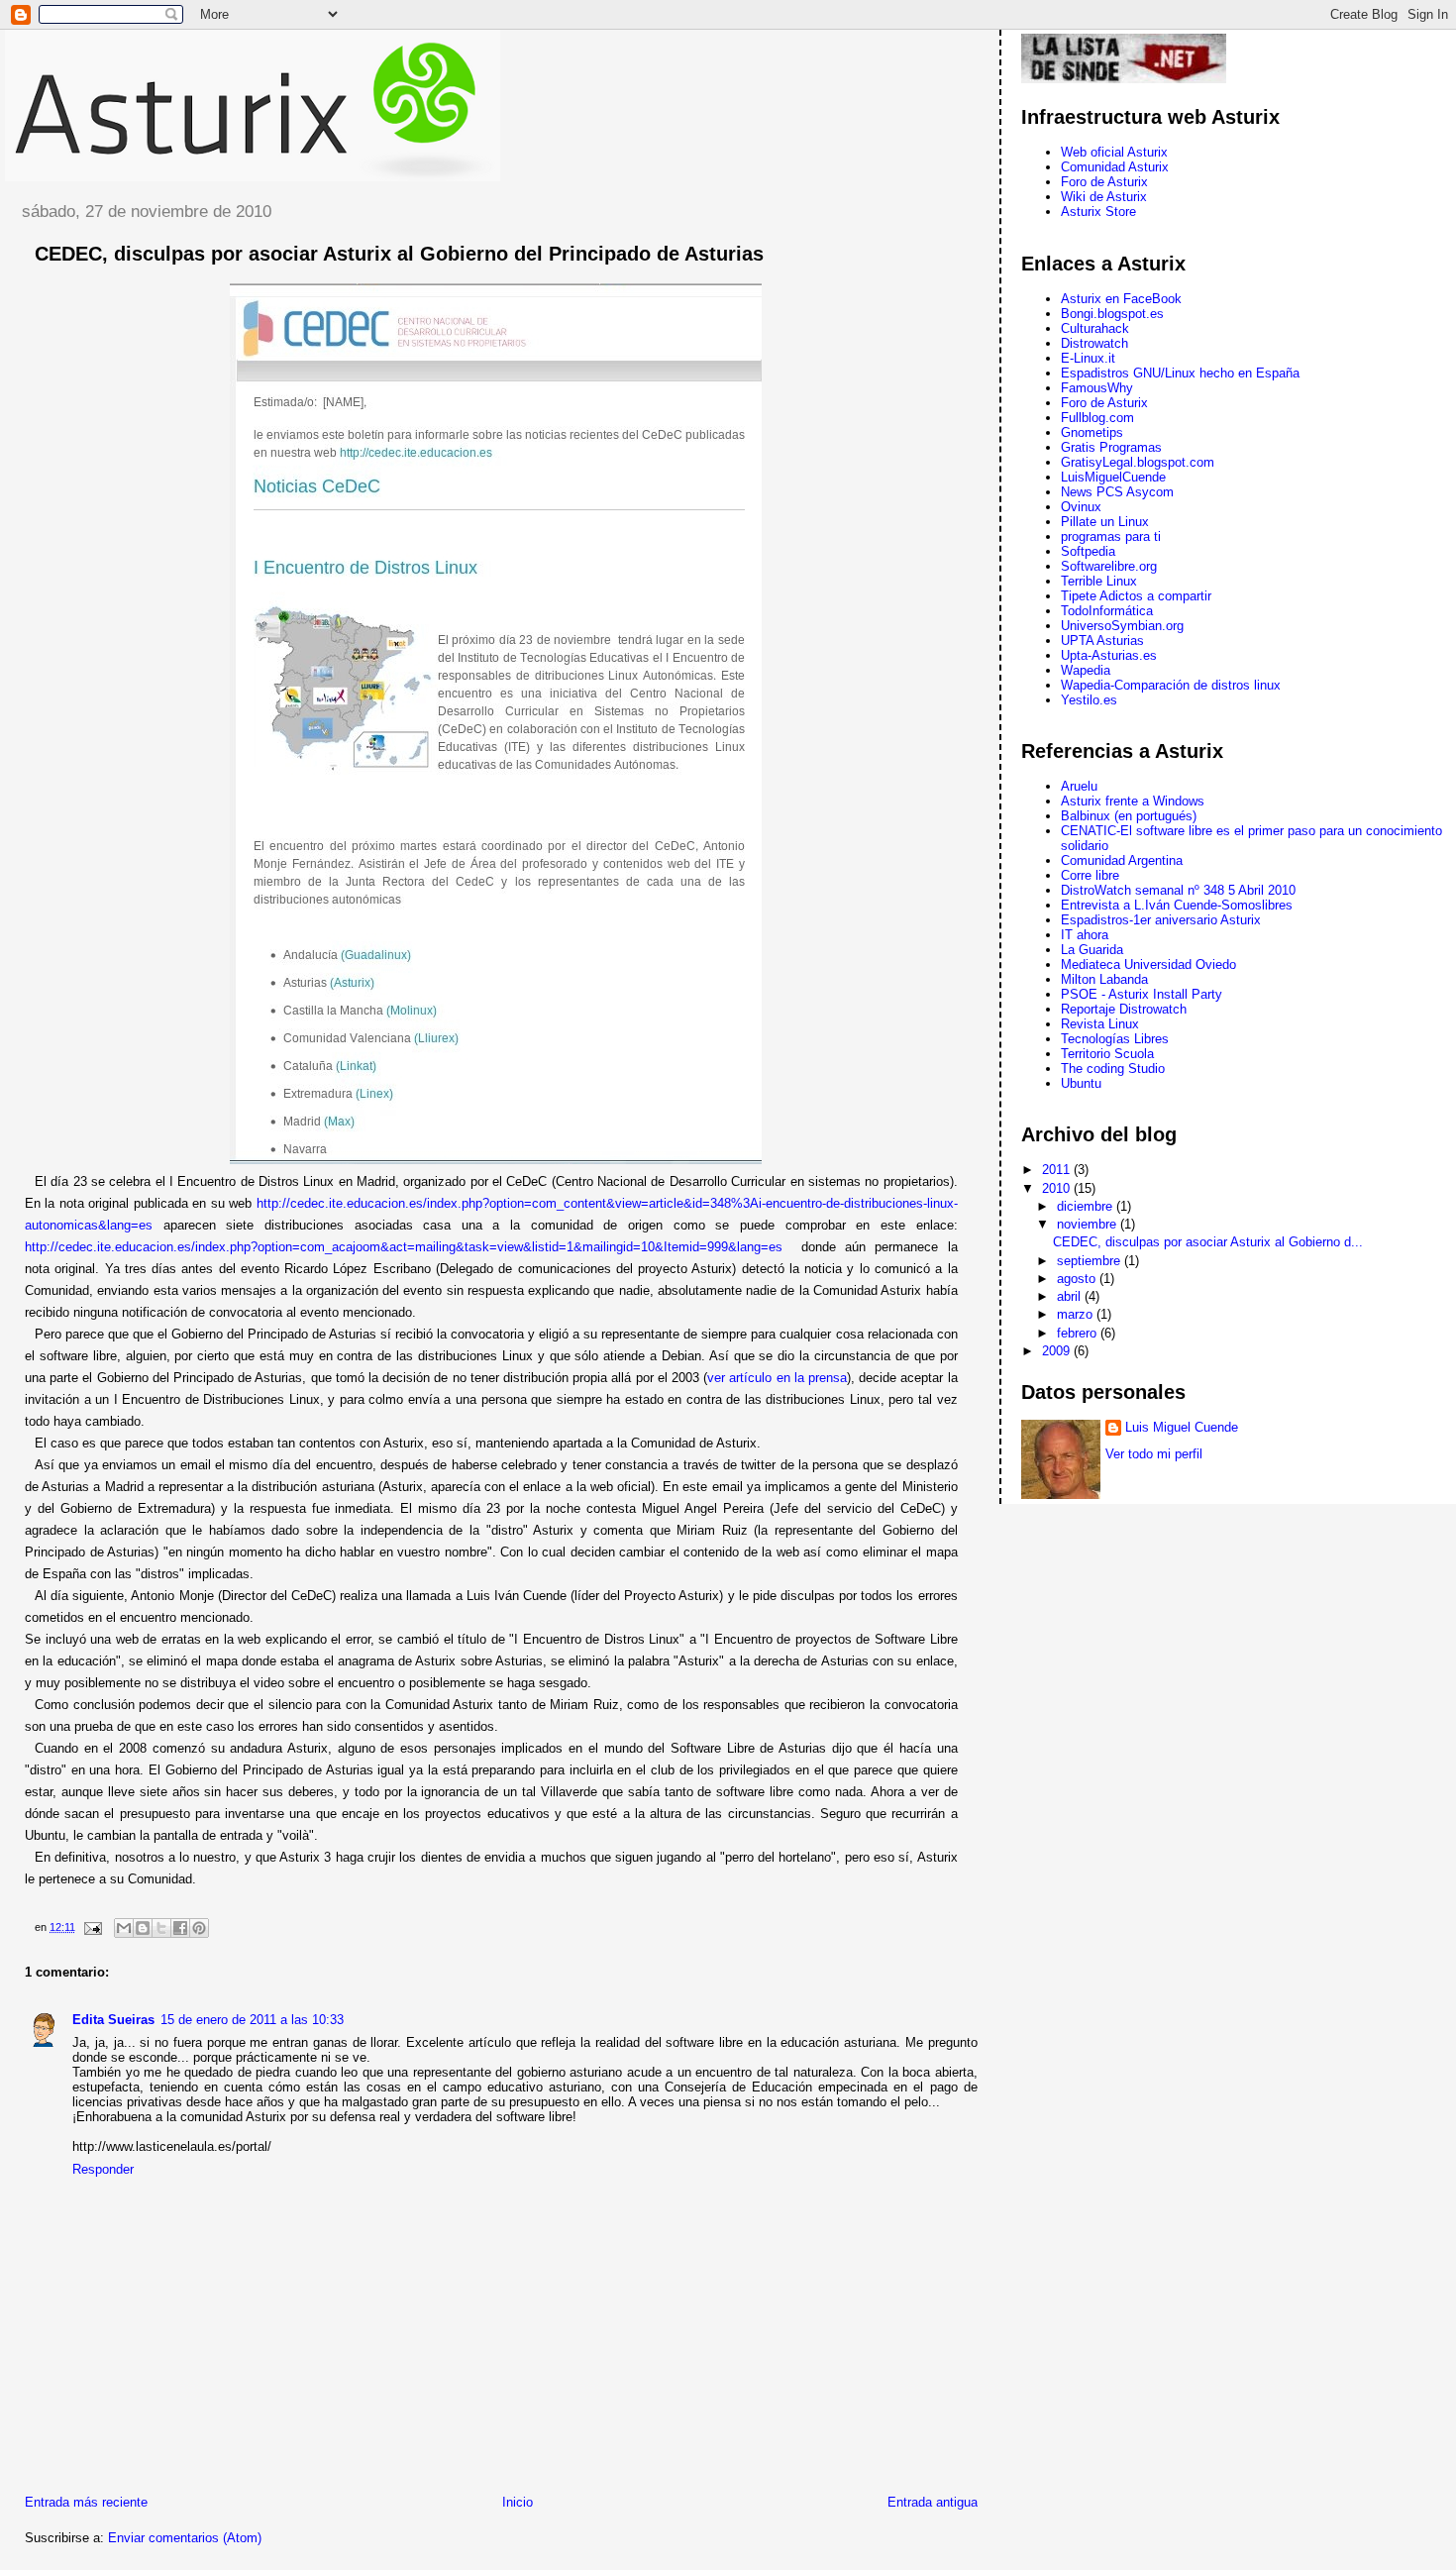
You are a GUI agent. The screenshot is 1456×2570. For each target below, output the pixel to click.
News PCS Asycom (1117, 492)
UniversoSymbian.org (1122, 626)
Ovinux (1081, 507)
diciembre (1087, 1206)
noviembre (1089, 1224)
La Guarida (1092, 950)
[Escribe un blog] (143, 1928)
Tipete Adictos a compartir (1136, 596)
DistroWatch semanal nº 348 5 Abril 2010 (1178, 890)
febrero (1079, 1333)
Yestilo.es (1089, 700)
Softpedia (1088, 551)
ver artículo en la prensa (777, 1378)
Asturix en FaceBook (1121, 299)
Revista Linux (1100, 1024)
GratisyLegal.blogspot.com (1138, 462)
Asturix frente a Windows (1133, 801)
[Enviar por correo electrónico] (124, 1928)
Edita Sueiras (113, 2020)
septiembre (1091, 1261)
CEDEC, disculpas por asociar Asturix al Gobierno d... (1208, 1242)
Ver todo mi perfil (1154, 1454)
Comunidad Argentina (1122, 860)
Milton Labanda (1104, 979)
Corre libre (1090, 875)
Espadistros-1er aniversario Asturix (1161, 920)
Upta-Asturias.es (1109, 655)
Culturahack (1095, 328)
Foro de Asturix (1104, 182)
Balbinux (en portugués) (1129, 816)
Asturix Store (1098, 212)
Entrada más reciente (86, 2502)
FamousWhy (1097, 388)
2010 (1058, 1188)
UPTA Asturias (1102, 641)
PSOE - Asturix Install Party (1142, 994)
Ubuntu (1081, 1083)
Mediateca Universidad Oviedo (1148, 964)
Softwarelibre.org (1109, 566)
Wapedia (1086, 670)
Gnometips (1092, 432)
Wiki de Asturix (1104, 197)
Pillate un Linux (1105, 522)
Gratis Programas (1111, 447)
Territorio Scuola (1107, 1054)
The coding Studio (1113, 1069)
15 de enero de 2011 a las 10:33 (252, 2020)
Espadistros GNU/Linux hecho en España (1180, 373)
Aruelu (1079, 786)
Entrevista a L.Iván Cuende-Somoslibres (1177, 905)
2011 (1058, 1170)
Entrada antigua (933, 2502)
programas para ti (1111, 536)
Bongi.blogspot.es (1112, 314)
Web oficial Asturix (1114, 152)
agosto (1078, 1279)
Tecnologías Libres (1115, 1039)
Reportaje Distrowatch (1124, 1009)
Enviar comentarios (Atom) (185, 2538)
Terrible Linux (1099, 581)
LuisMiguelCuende (1113, 477)
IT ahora (1085, 935)
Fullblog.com (1097, 418)
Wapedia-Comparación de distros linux (1171, 685)
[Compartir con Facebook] (180, 1928)
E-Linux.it (1088, 358)
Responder (103, 2169)
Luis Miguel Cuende (1182, 1427)
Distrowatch (1094, 343)
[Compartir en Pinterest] (199, 1928)
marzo (1077, 1314)
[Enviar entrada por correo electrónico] (92, 1927)
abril (1071, 1296)
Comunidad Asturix (1115, 167)
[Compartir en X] (161, 1928)
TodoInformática (1107, 611)
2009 (1058, 1351)
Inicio (518, 2502)
